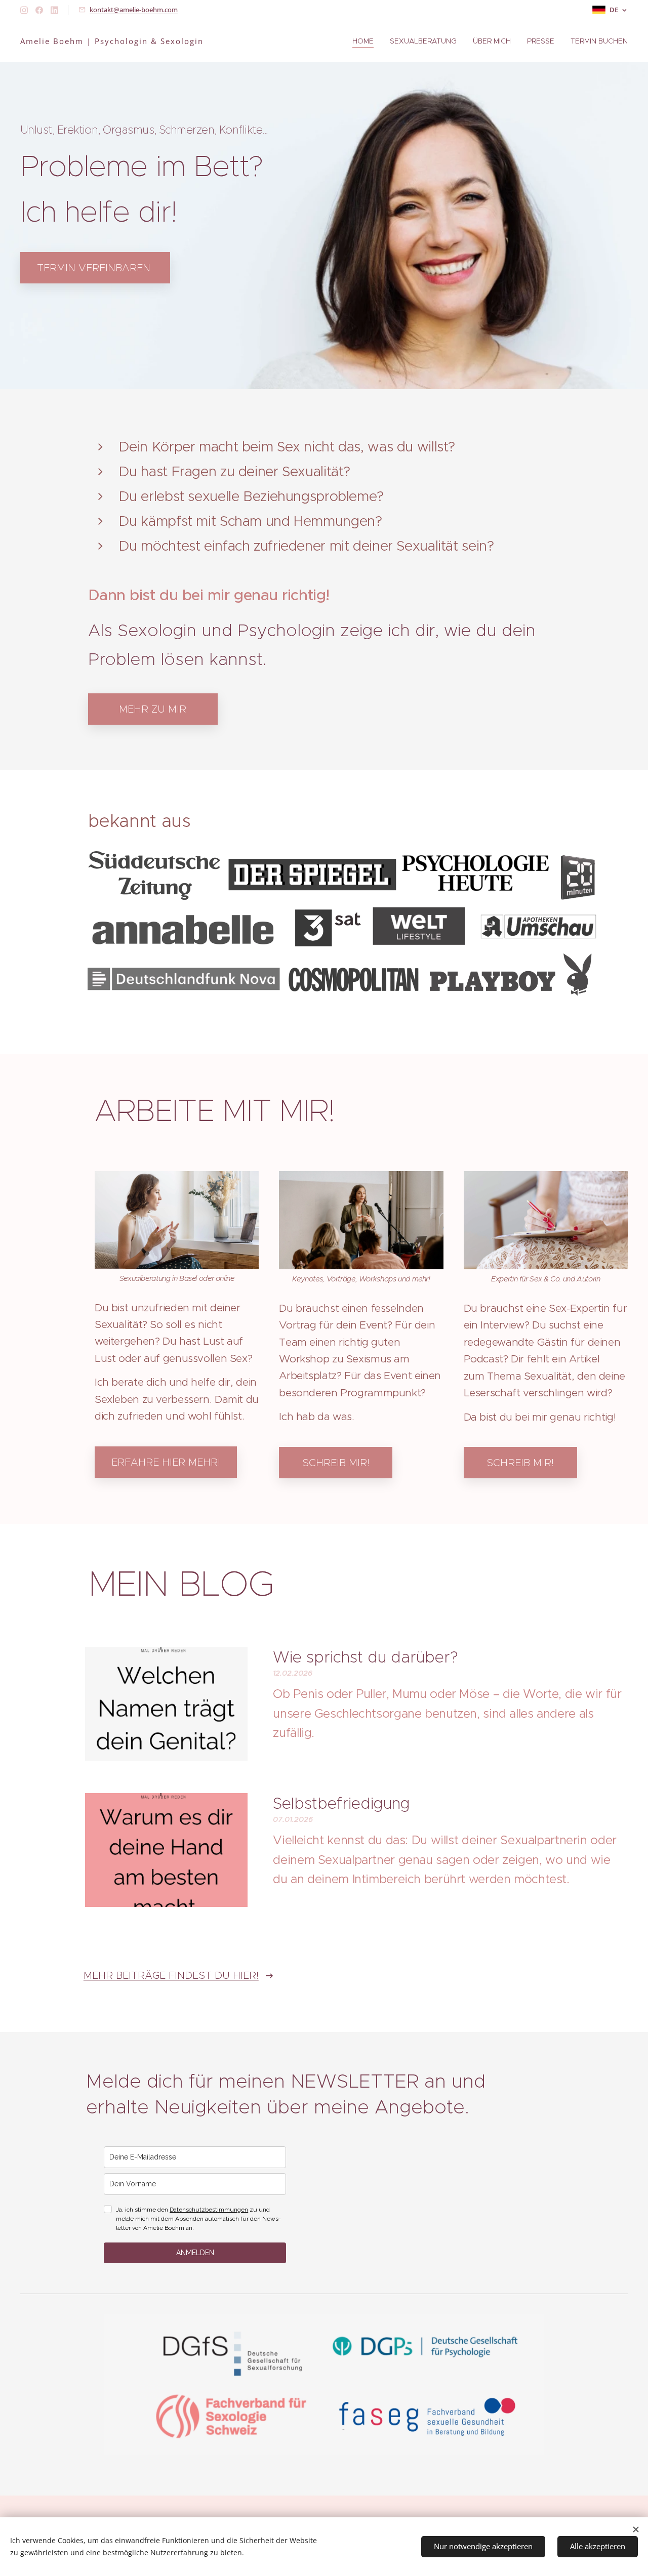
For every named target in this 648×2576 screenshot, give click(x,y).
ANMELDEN (195, 2253)
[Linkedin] (54, 10)
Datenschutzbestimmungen (209, 2210)
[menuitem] (366, 41)
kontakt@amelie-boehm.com (134, 10)
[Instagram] (24, 10)
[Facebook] (39, 10)
